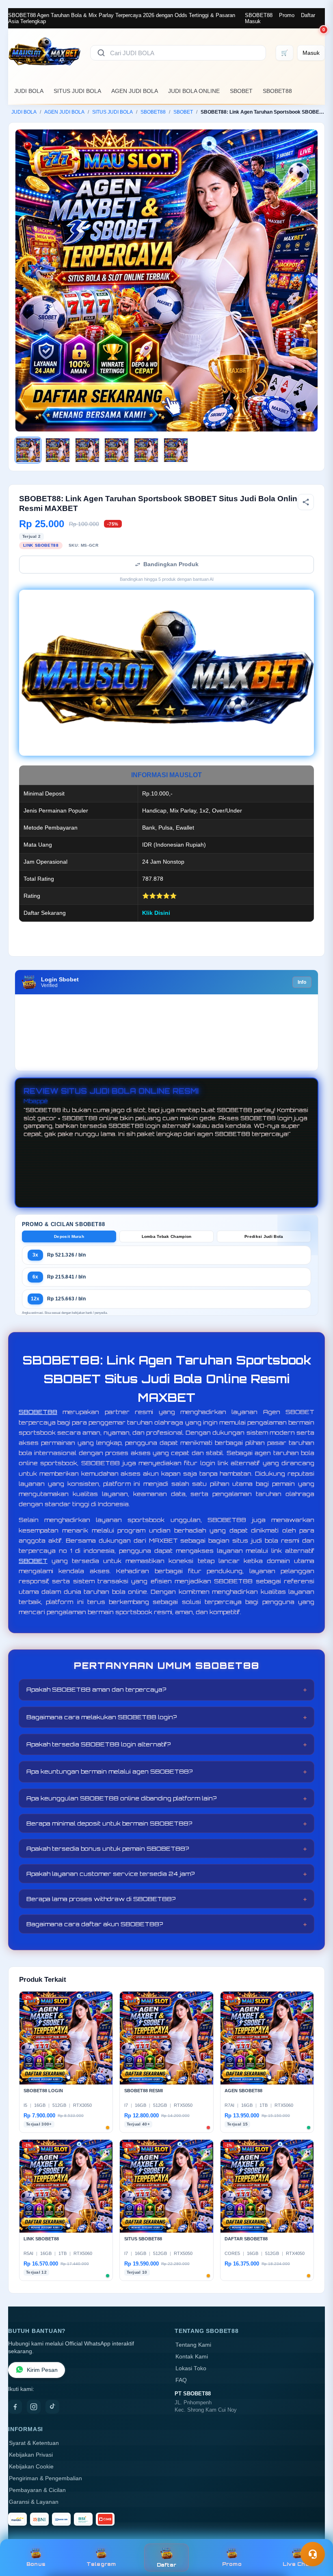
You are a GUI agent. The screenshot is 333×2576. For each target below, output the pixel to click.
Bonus (36, 2564)
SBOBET (241, 91)
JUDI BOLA (29, 91)
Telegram (101, 2564)
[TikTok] (52, 2407)
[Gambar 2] (58, 450)
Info (302, 982)
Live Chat (297, 2564)
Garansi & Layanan (34, 2502)
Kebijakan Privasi (31, 2455)
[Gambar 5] (146, 450)
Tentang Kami (193, 2345)
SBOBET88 (259, 15)
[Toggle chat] (313, 2554)
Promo (287, 15)
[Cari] (101, 53)
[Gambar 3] (87, 450)
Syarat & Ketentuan (34, 2443)
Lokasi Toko (191, 2368)
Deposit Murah (69, 1236)
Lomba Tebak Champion (167, 1236)
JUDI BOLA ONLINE (194, 91)
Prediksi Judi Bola (264, 1236)
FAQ (181, 2380)
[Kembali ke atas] (315, 2535)
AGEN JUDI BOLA (135, 91)
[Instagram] (34, 2407)
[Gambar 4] (117, 450)
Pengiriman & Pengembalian (45, 2478)
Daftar (308, 15)
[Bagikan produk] (306, 502)
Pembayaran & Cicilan (37, 2490)
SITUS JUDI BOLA (77, 91)
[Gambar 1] (28, 450)
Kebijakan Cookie (31, 2467)
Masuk (253, 21)
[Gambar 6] (176, 450)
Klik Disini (156, 913)
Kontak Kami (192, 2357)
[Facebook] (15, 2407)
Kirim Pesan (42, 2370)
